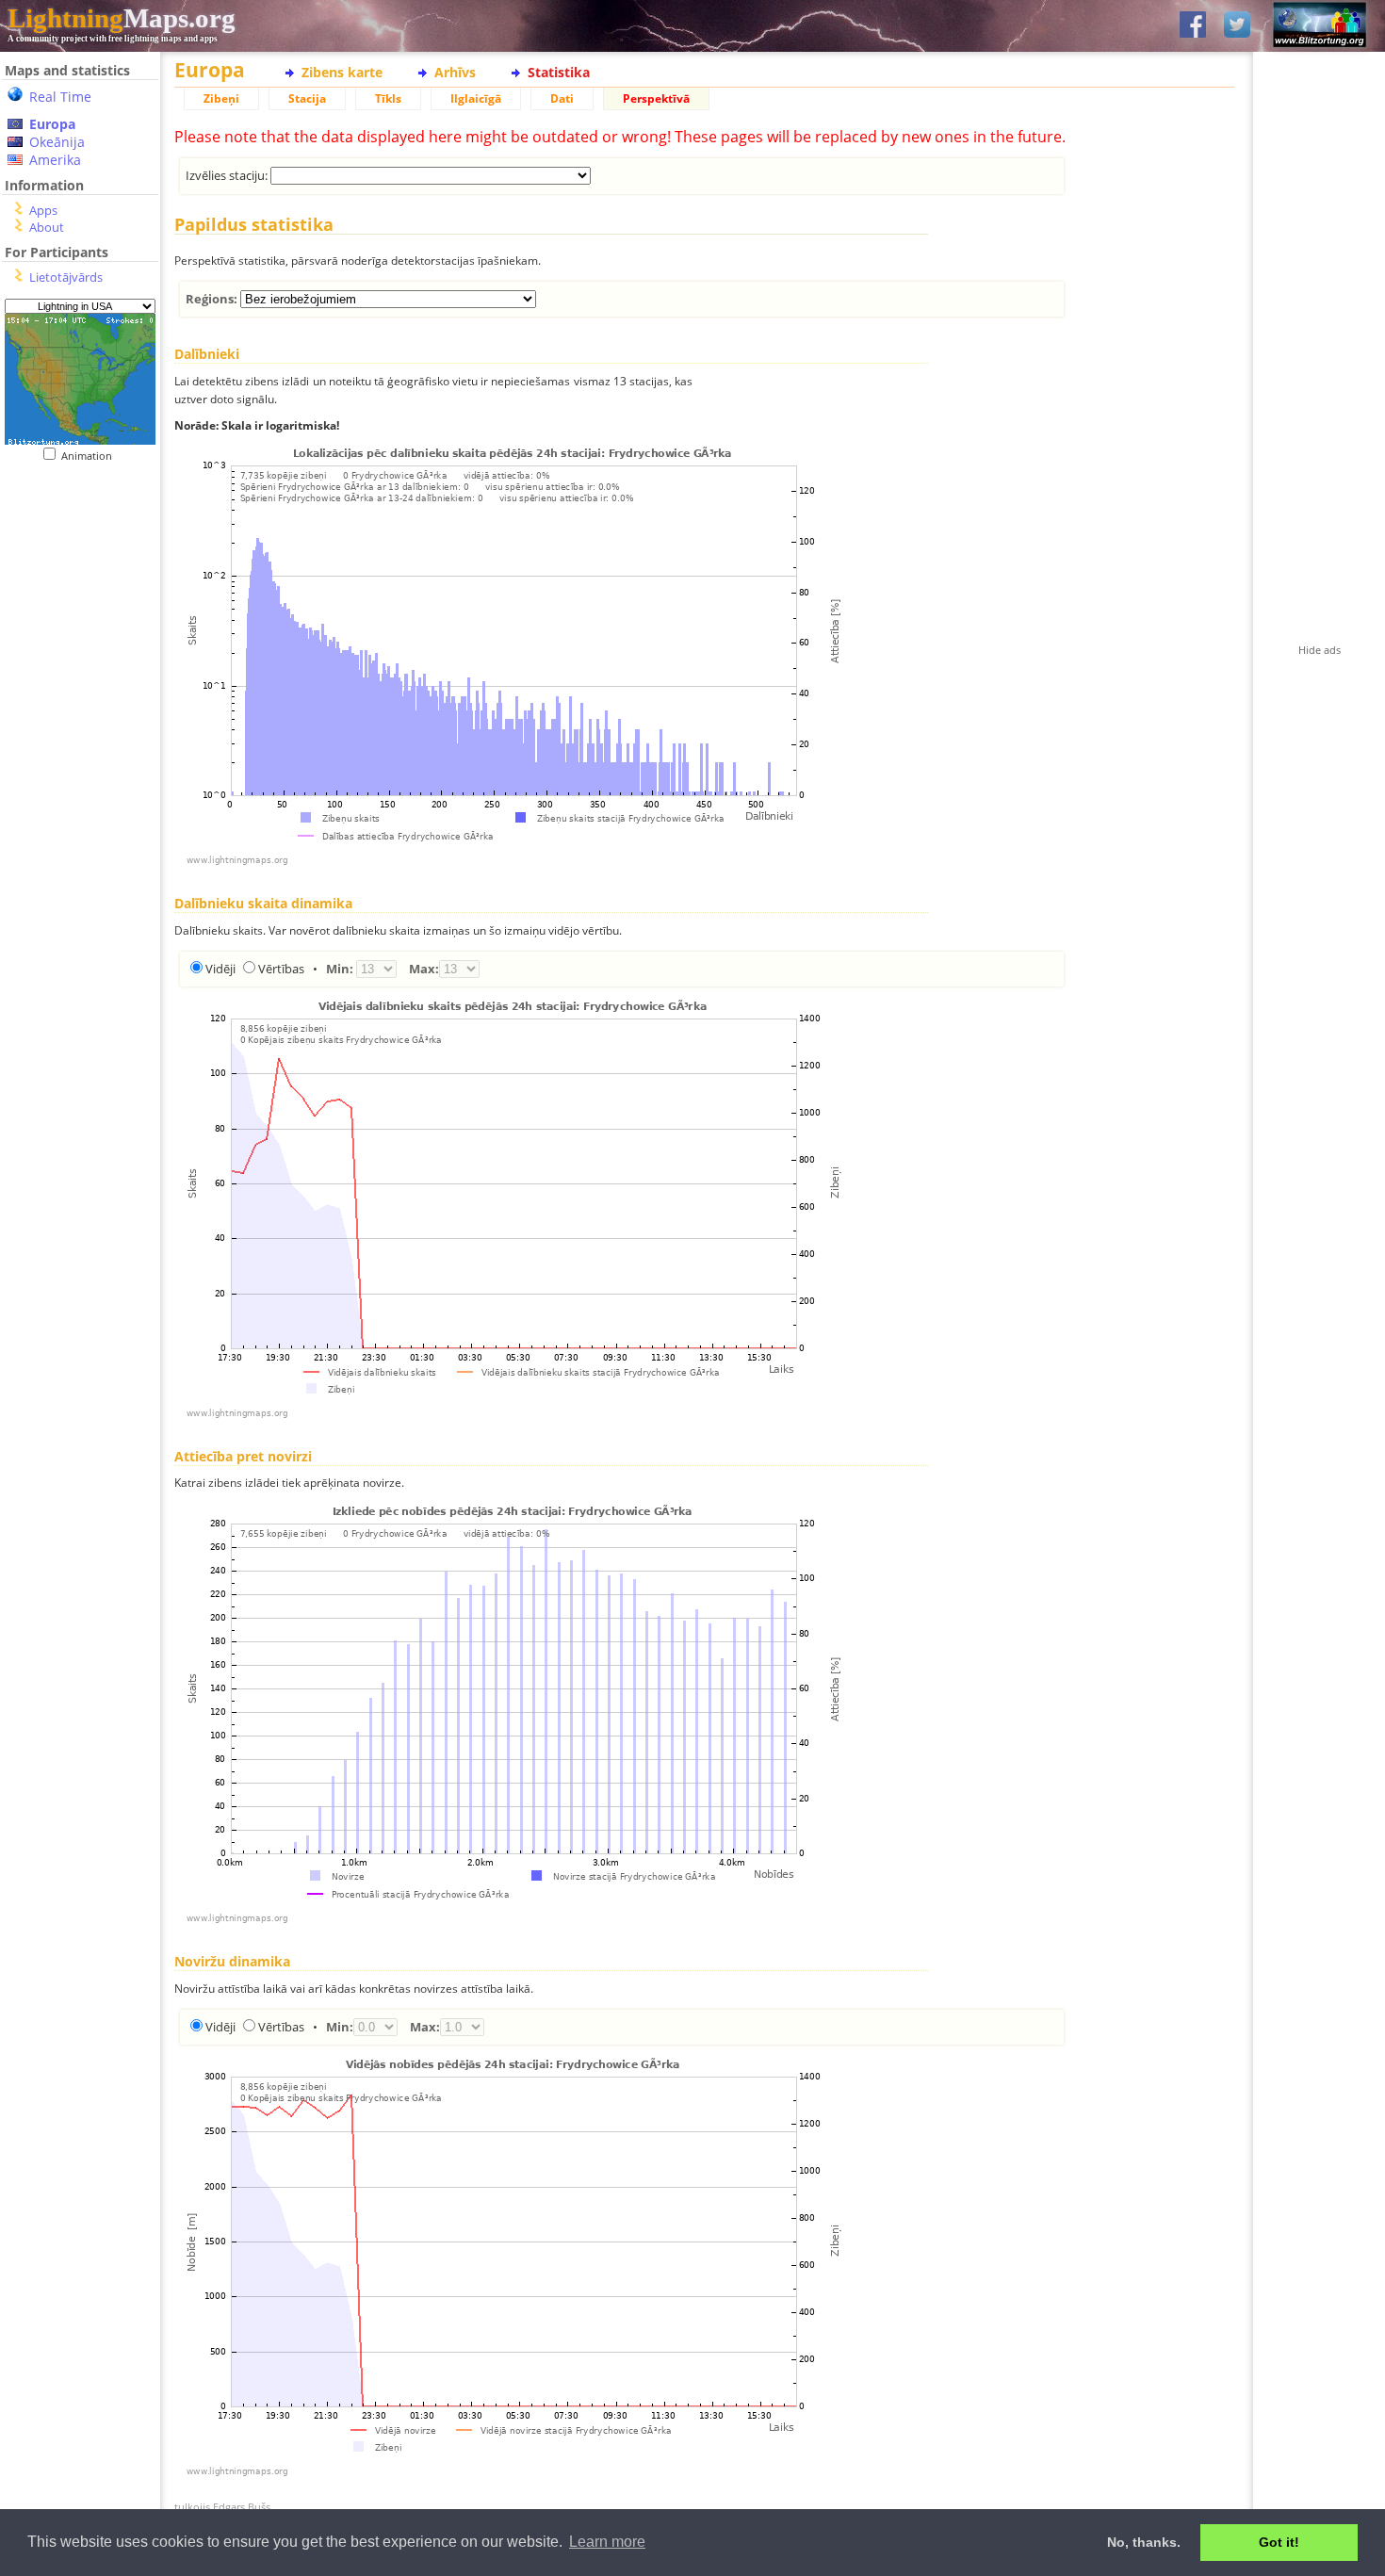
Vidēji (220, 969)
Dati (562, 98)
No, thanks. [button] (1144, 2542)
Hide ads (1320, 650)
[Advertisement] (73, 578)
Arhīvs (455, 72)
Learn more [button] (607, 2542)
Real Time (60, 97)
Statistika (559, 72)
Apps (43, 210)
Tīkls (388, 98)
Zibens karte (342, 72)
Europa (52, 124)
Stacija (307, 98)
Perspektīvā (656, 98)
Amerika (55, 160)
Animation (91, 456)
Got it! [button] (1279, 2542)
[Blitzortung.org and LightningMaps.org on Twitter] (1237, 26)
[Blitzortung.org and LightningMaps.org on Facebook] (1193, 26)
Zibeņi (221, 98)
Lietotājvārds (66, 277)
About (47, 227)
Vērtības (281, 969)
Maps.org (122, 18)
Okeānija (57, 142)
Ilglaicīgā (476, 98)
